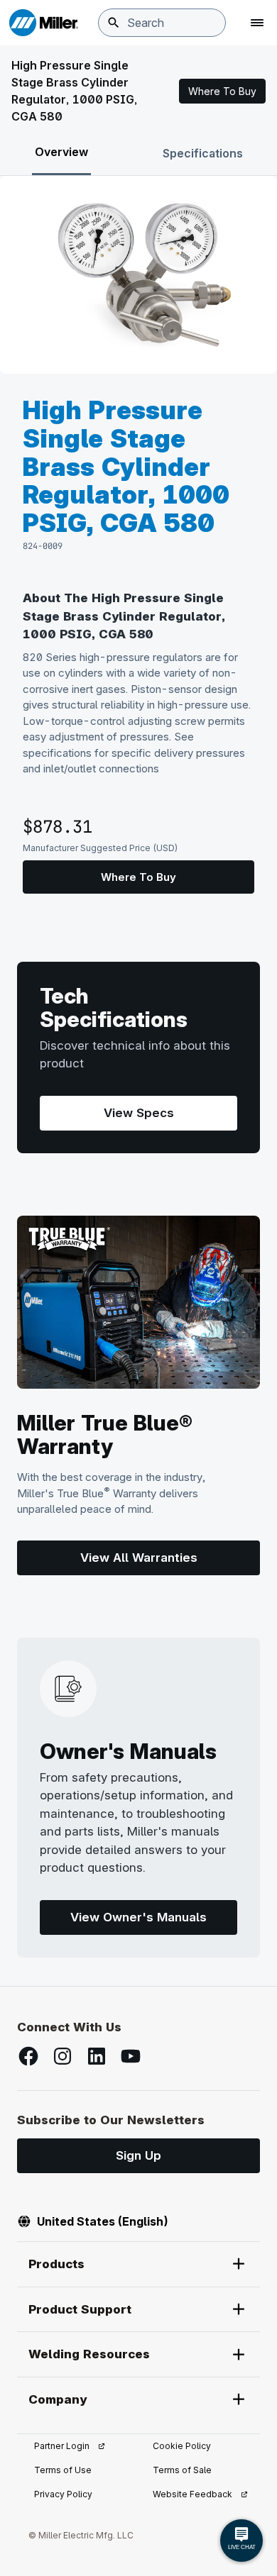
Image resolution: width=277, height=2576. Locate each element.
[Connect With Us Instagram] (63, 2056)
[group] (138, 275)
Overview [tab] (61, 152)
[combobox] (162, 23)
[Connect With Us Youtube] (131, 2056)
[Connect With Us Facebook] (28, 2056)
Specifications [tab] (203, 153)
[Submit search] (114, 23)
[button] (222, 91)
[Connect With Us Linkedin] (97, 2056)
